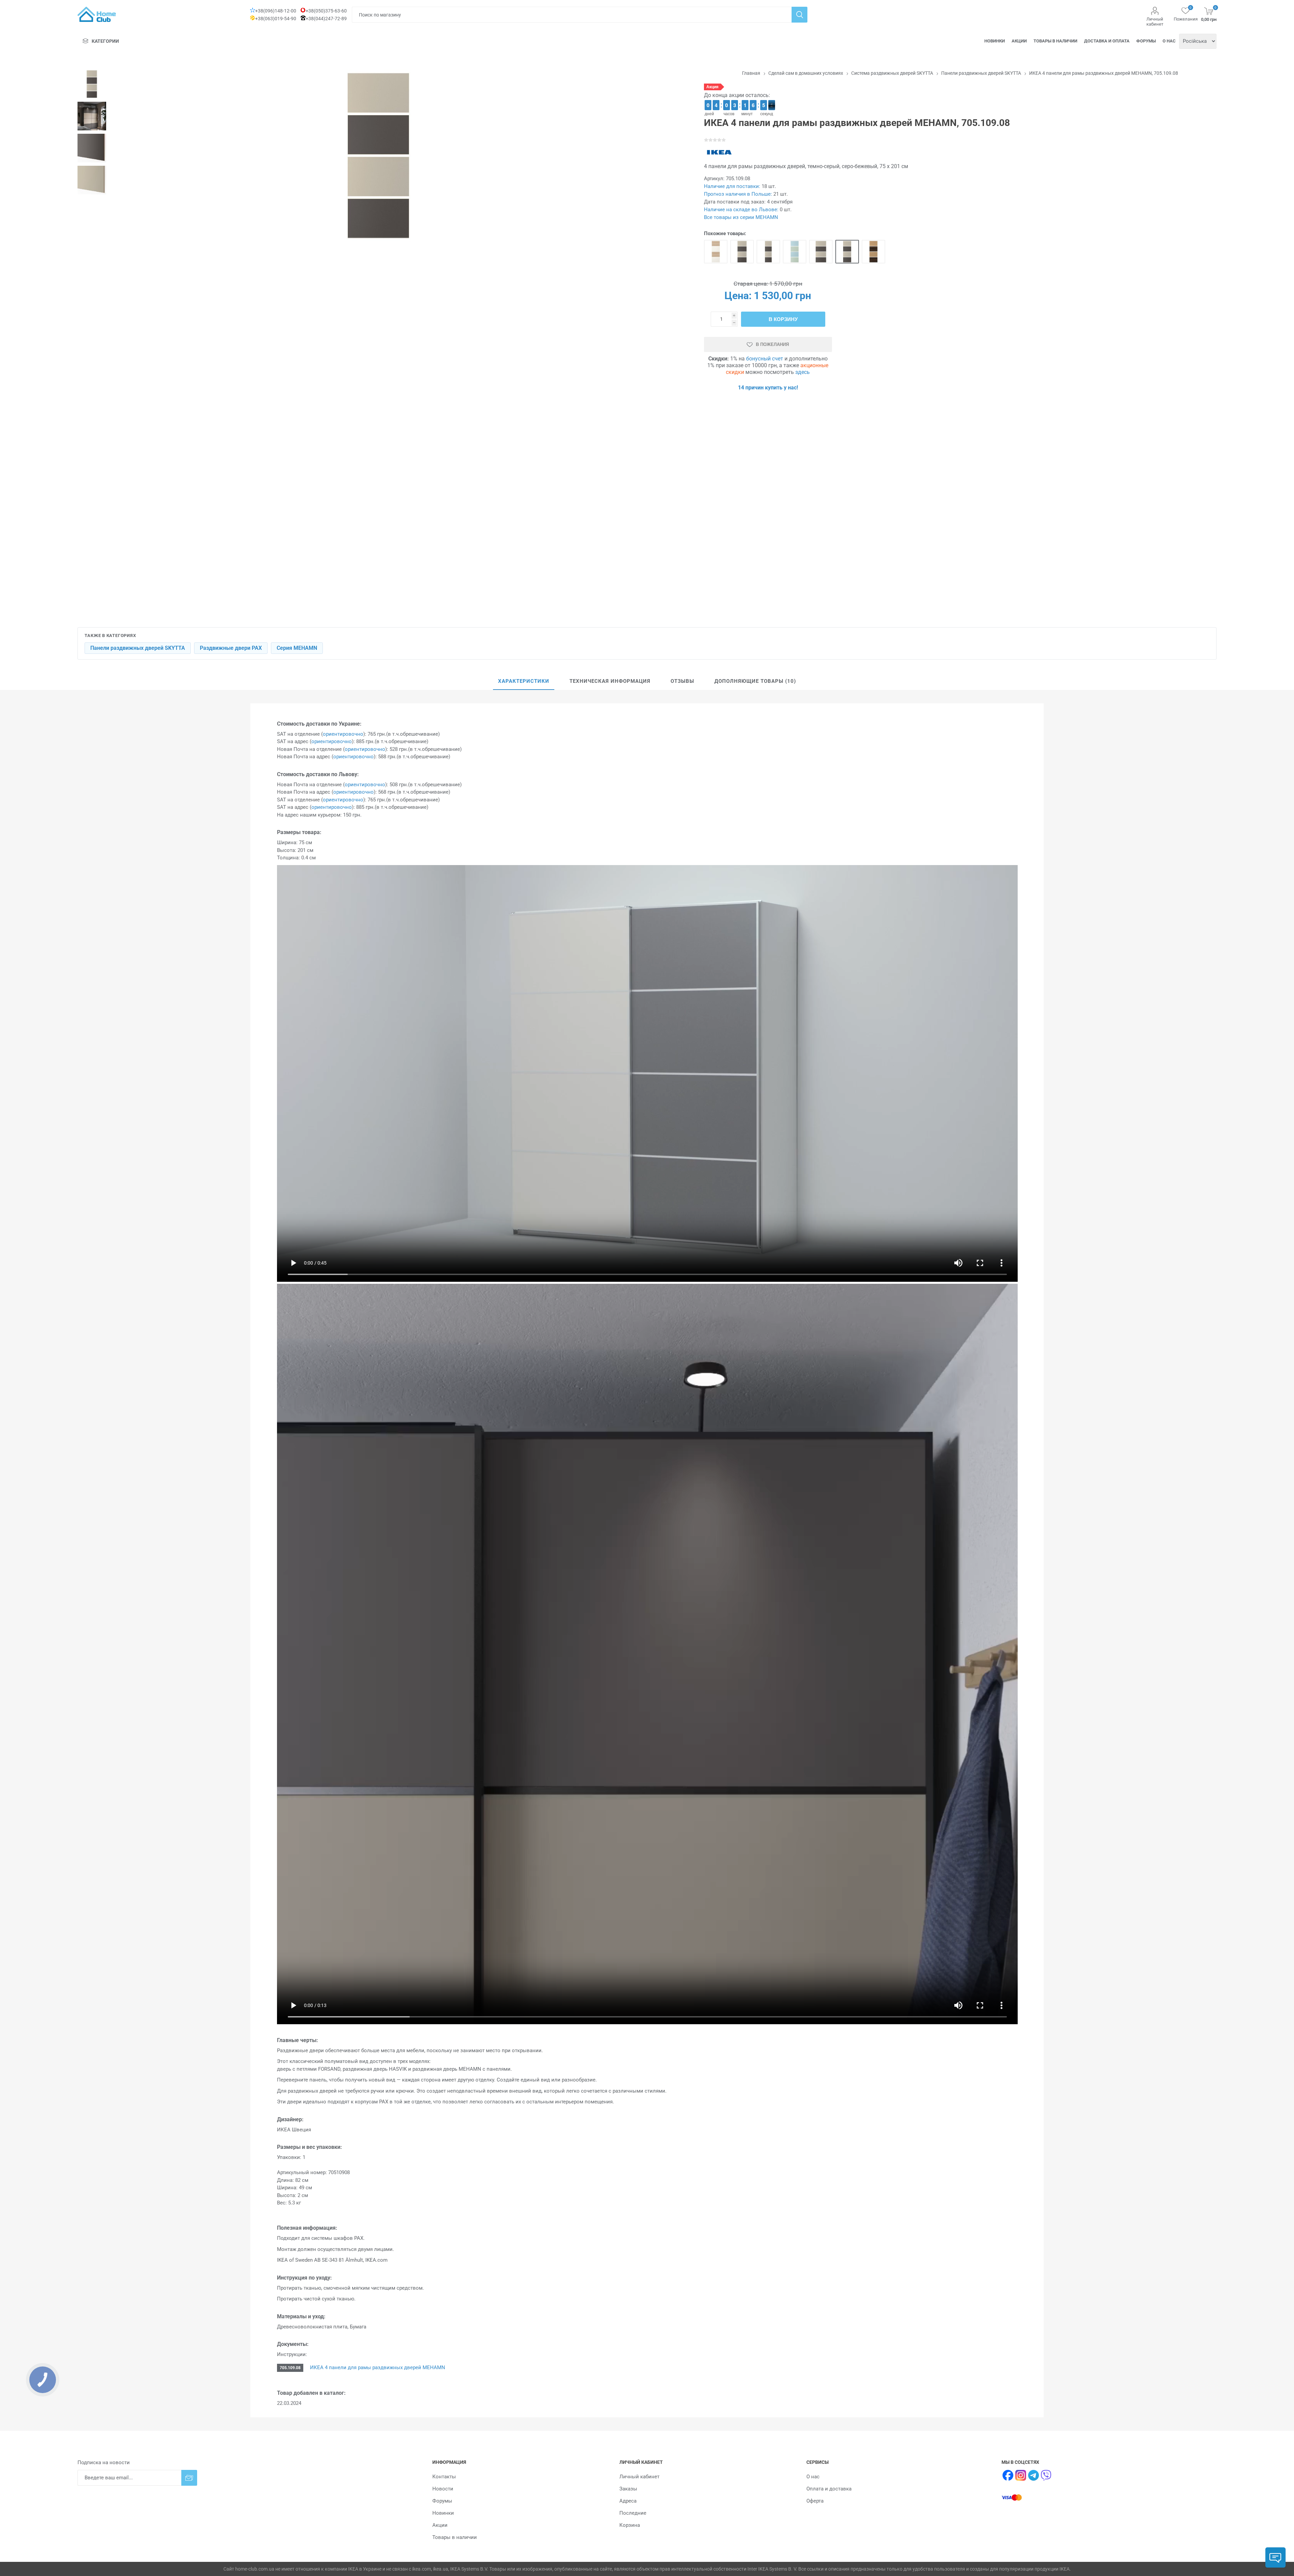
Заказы (628, 2489)
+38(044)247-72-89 (326, 19)
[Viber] (1046, 2475)
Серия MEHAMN (297, 648)
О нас (1169, 41)
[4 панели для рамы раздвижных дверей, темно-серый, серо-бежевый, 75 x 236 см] (768, 252)
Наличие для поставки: (732, 186)
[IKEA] (719, 152)
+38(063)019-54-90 (276, 19)
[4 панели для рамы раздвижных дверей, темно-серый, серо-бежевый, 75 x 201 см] (847, 252)
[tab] (524, 681)
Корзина (630, 2525)
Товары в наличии (1055, 41)
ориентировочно (343, 734)
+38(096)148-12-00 (276, 11)
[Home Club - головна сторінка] (97, 14)
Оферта (815, 2501)
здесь (803, 372)
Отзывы (682, 681)
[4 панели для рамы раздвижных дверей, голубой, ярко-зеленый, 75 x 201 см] (795, 252)
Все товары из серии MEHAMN (741, 217)
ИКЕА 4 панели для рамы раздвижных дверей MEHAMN (377, 2367)
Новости (443, 2489)
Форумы (1146, 41)
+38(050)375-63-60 (326, 11)
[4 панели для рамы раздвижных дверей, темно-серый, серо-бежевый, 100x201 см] (821, 252)
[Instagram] (1021, 2475)
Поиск (799, 15)
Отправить (189, 2478)
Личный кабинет (1155, 22)
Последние (633, 2513)
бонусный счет (765, 359)
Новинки (995, 41)
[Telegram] (1034, 2475)
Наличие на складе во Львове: (741, 210)
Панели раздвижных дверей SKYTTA (138, 648)
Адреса (628, 2501)
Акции (1019, 41)
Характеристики (524, 681)
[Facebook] (1008, 2475)
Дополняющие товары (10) (755, 681)
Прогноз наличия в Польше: (738, 194)
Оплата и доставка (829, 2489)
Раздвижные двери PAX (231, 648)
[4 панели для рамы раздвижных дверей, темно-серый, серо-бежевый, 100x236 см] (742, 252)
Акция (712, 87)
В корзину (783, 319)
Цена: (738, 296)
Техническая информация (610, 681)
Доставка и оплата (1107, 41)
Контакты (444, 2477)
